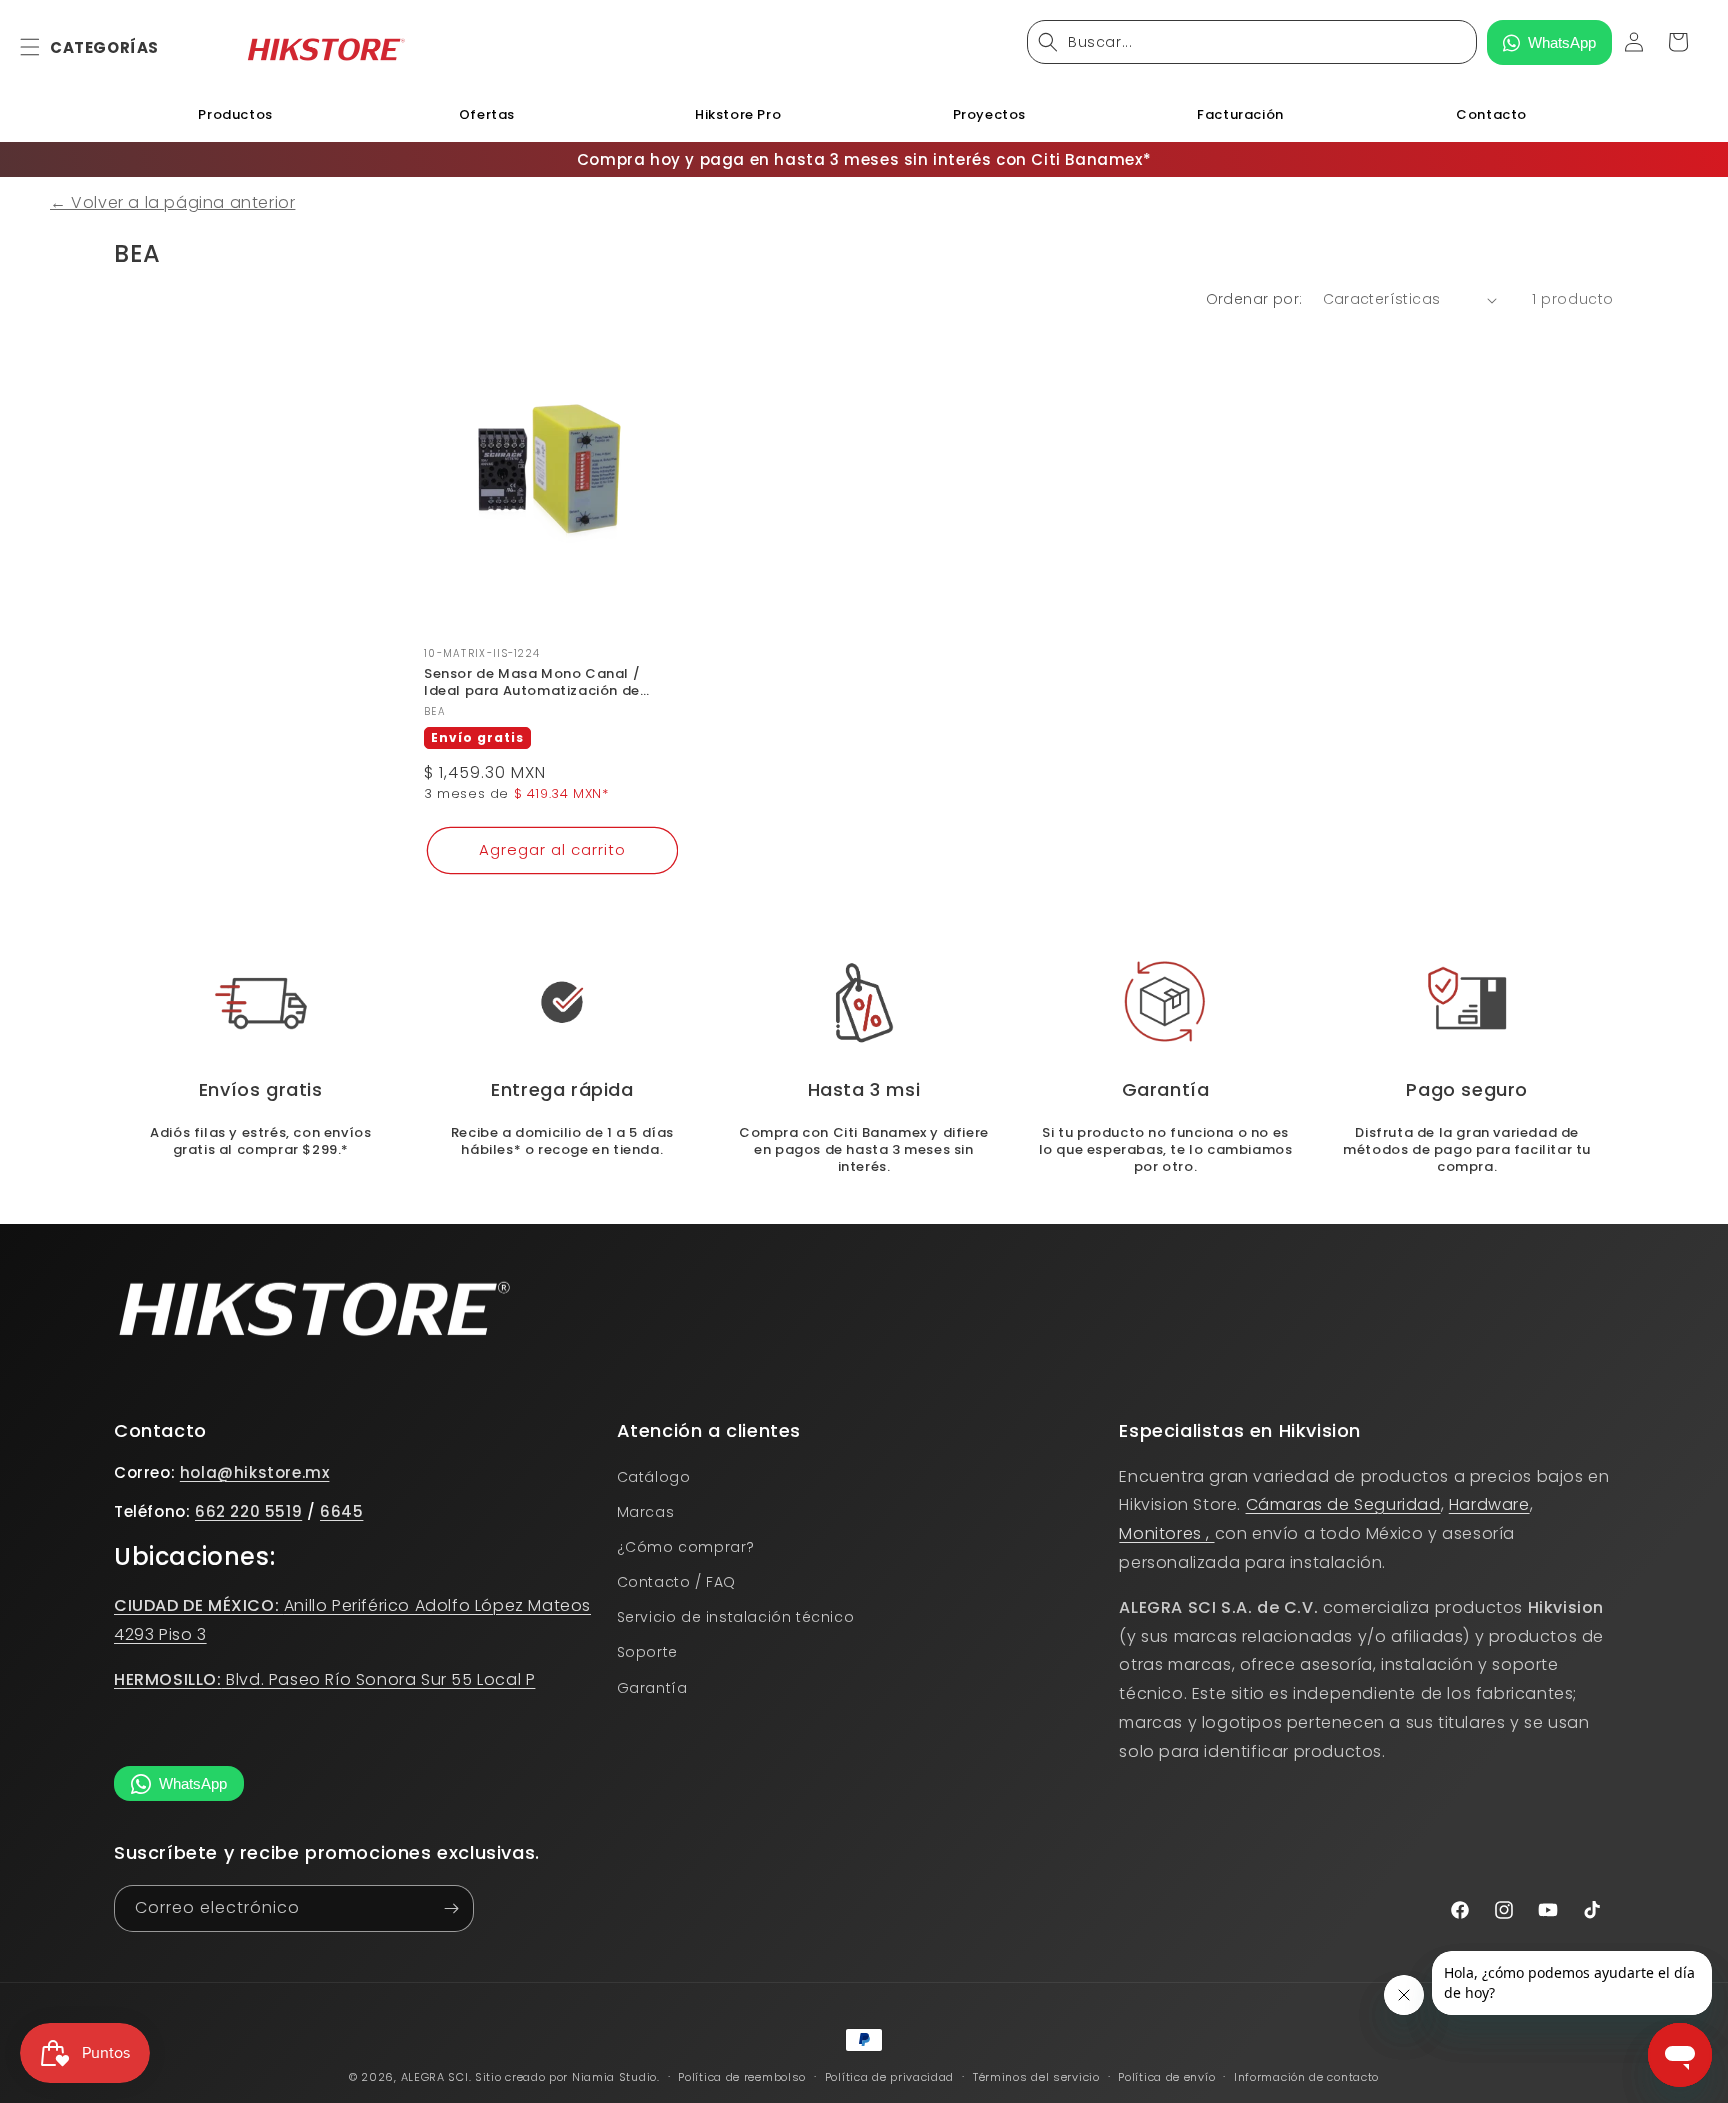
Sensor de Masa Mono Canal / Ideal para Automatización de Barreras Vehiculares (532, 683)
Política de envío (1166, 2076)
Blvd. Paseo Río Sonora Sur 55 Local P (324, 1679)
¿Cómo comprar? (686, 1547)
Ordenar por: (1254, 299)
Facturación (1240, 114)
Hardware (1489, 1504)
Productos (235, 114)
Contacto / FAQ (676, 1582)
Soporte (647, 1652)
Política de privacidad (889, 2076)
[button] (42, 47)
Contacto (1491, 114)
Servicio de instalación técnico (736, 1617)
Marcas (646, 1512)
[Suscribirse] (451, 1908)
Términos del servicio (1036, 2076)
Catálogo (654, 1476)
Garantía (652, 1688)
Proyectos (989, 114)
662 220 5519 (248, 1511)
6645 (341, 1511)
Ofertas (487, 114)
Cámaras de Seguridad (1343, 1504)
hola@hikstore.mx (255, 1471)
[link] (864, 1002)
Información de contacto (1306, 2076)
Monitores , (1166, 1533)
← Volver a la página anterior (172, 202)
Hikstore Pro (738, 114)
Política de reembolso (742, 2076)
